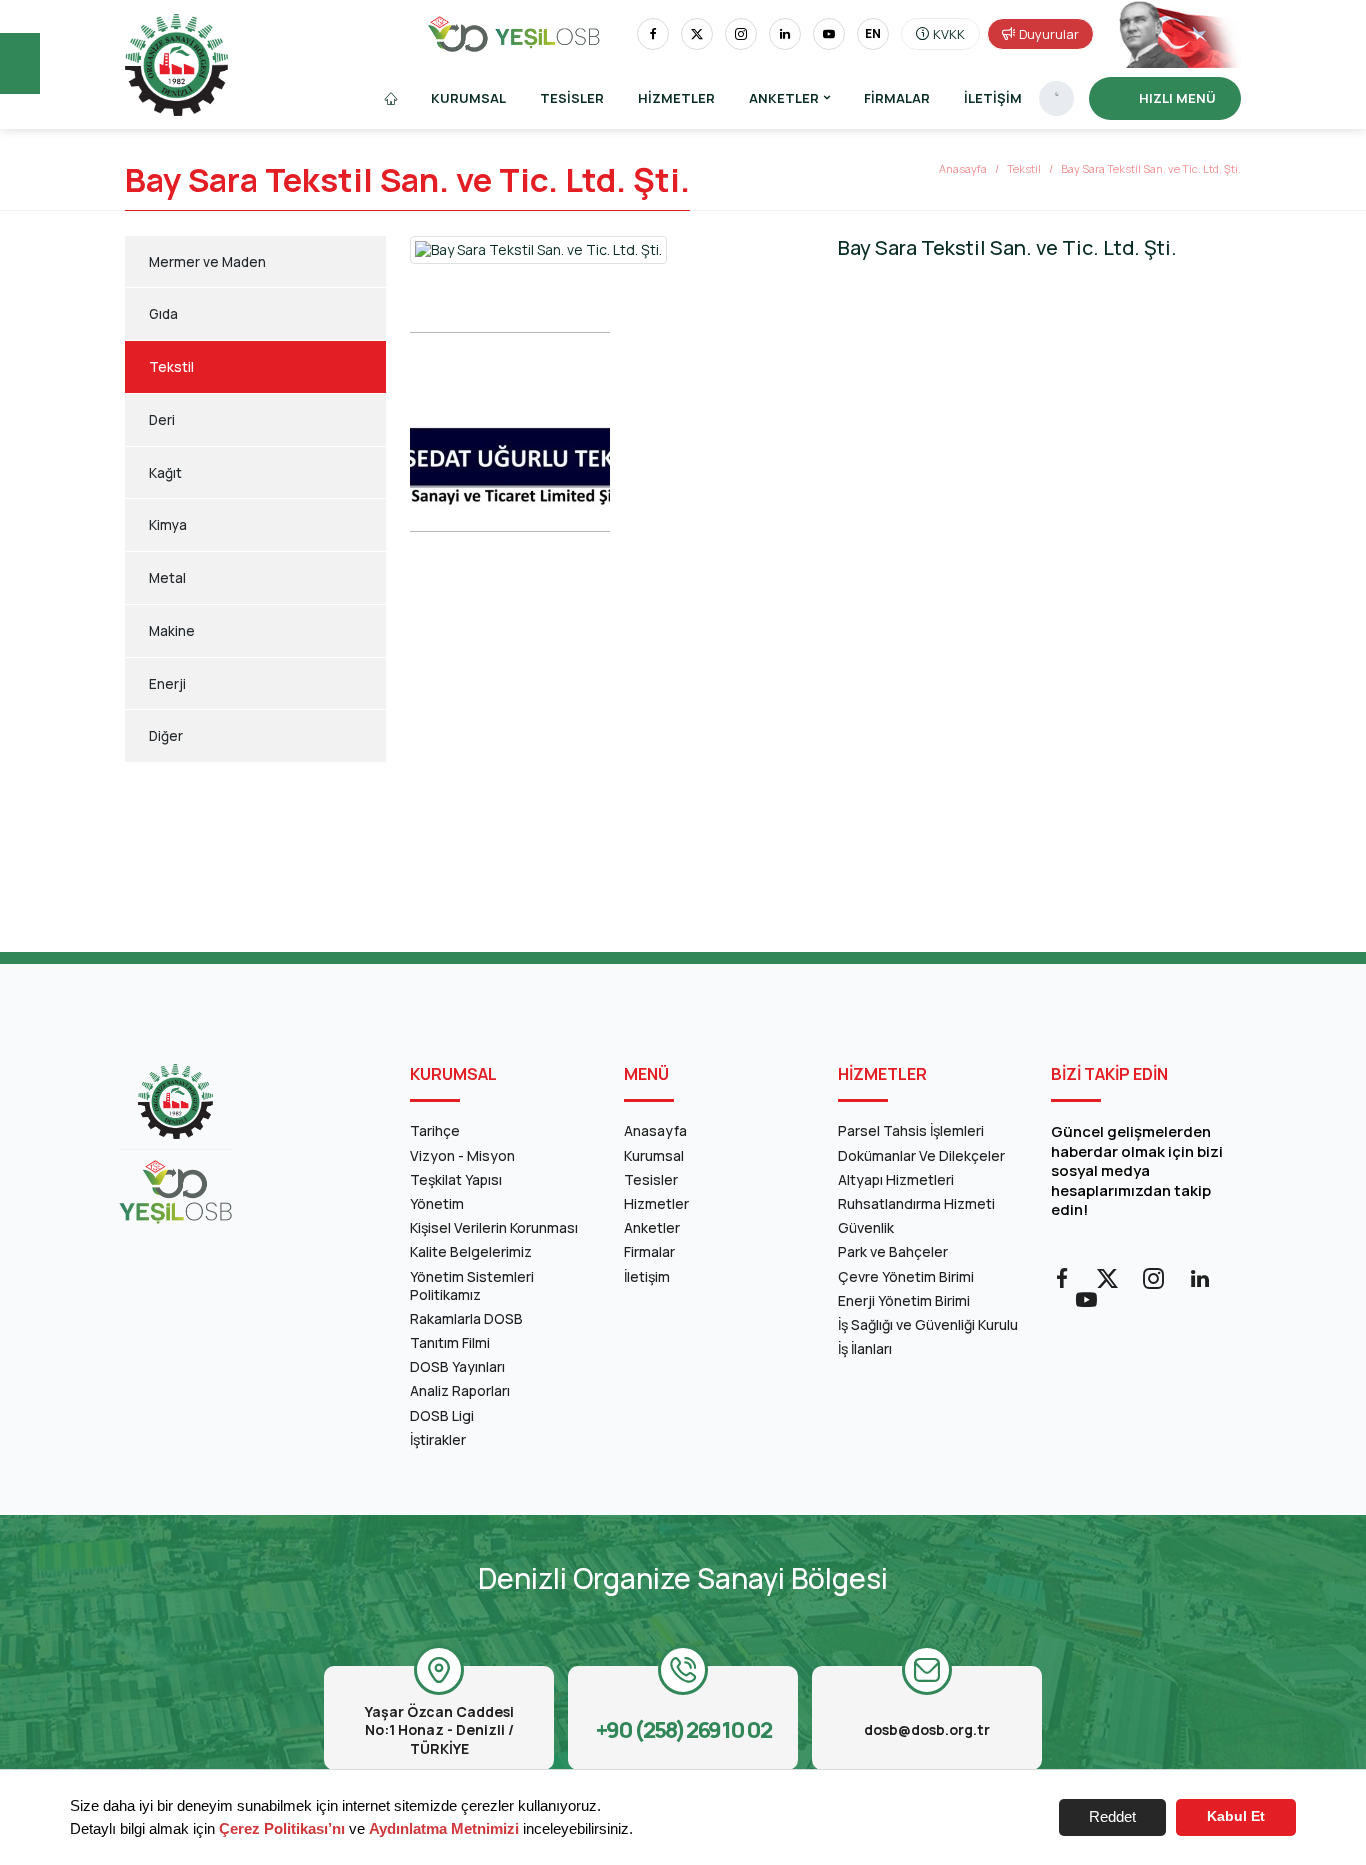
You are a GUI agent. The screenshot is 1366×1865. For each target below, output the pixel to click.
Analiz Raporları (460, 1390)
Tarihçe (435, 1130)
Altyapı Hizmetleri (896, 1179)
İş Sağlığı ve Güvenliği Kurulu (928, 1324)
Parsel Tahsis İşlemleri (911, 1130)
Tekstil (1024, 168)
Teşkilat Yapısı (456, 1179)
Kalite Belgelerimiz (471, 1251)
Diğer (166, 736)
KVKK (949, 34)
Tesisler (572, 98)
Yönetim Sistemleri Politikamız (472, 1285)
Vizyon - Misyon (462, 1155)
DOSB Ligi (442, 1415)
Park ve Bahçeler (893, 1251)
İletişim (993, 98)
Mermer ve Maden (207, 262)
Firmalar (897, 98)
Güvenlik (866, 1227)
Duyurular (1049, 34)
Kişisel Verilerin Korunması (494, 1227)
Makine (172, 631)
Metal (167, 578)
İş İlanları (865, 1348)
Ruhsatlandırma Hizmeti (916, 1203)
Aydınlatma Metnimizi (444, 1828)
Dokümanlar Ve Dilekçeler (921, 1155)
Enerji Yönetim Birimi (904, 1300)
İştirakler (438, 1439)
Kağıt (165, 473)
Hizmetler (676, 98)
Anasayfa (963, 168)
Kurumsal (468, 98)
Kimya (168, 525)
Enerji (167, 684)
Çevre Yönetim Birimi (906, 1276)
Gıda (163, 314)
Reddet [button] (1112, 1816)
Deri (162, 420)
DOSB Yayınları (457, 1366)
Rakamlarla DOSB (466, 1318)
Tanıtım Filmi (450, 1342)
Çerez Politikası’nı (282, 1828)
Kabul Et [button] (1236, 1816)
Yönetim (437, 1203)
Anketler (652, 1227)
